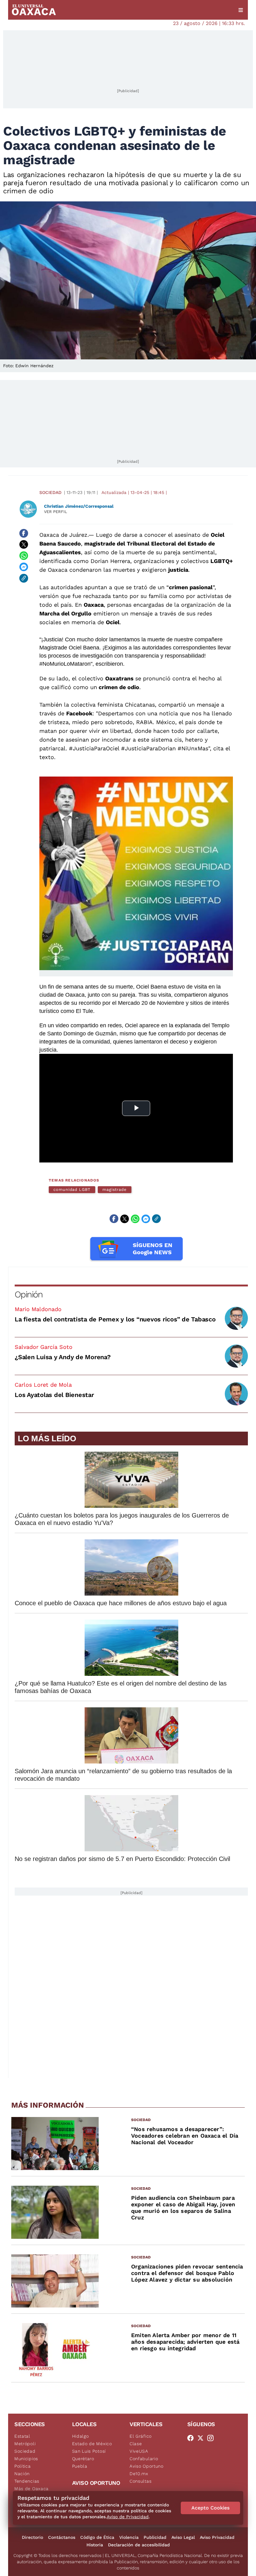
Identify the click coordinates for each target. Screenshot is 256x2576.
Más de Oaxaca (32, 2489)
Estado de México (92, 2444)
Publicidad (155, 2537)
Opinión (29, 1294)
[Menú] (241, 10)
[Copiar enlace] (24, 578)
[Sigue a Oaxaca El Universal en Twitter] (202, 2438)
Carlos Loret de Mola (43, 1385)
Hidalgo (81, 2436)
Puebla (80, 2466)
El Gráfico (141, 2436)
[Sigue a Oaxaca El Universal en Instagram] (212, 2438)
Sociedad (50, 492)
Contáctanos (62, 2537)
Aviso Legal (183, 2537)
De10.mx (139, 2474)
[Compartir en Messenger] (24, 567)
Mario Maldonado (38, 1309)
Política (23, 2466)
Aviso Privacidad (217, 2537)
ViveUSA (139, 2451)
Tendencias (27, 2481)
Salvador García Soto (44, 1347)
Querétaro (83, 2459)
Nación (22, 2474)
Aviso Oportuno (147, 2466)
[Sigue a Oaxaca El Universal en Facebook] (192, 2438)
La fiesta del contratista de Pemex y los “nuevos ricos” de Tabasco (115, 1319)
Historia (95, 2545)
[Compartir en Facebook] (24, 533)
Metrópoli (25, 2444)
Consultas (140, 2481)
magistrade (115, 1189)
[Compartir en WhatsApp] (24, 556)
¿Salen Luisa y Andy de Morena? (63, 1357)
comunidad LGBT (72, 1189)
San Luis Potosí (89, 2451)
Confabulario (144, 2459)
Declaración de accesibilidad (139, 2545)
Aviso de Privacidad (128, 2517)
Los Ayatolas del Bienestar (54, 1395)
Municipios (26, 2459)
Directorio (32, 2537)
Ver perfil (56, 512)
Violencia (129, 2537)
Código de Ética (97, 2537)
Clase (136, 2444)
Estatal (22, 2436)
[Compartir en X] (24, 545)
